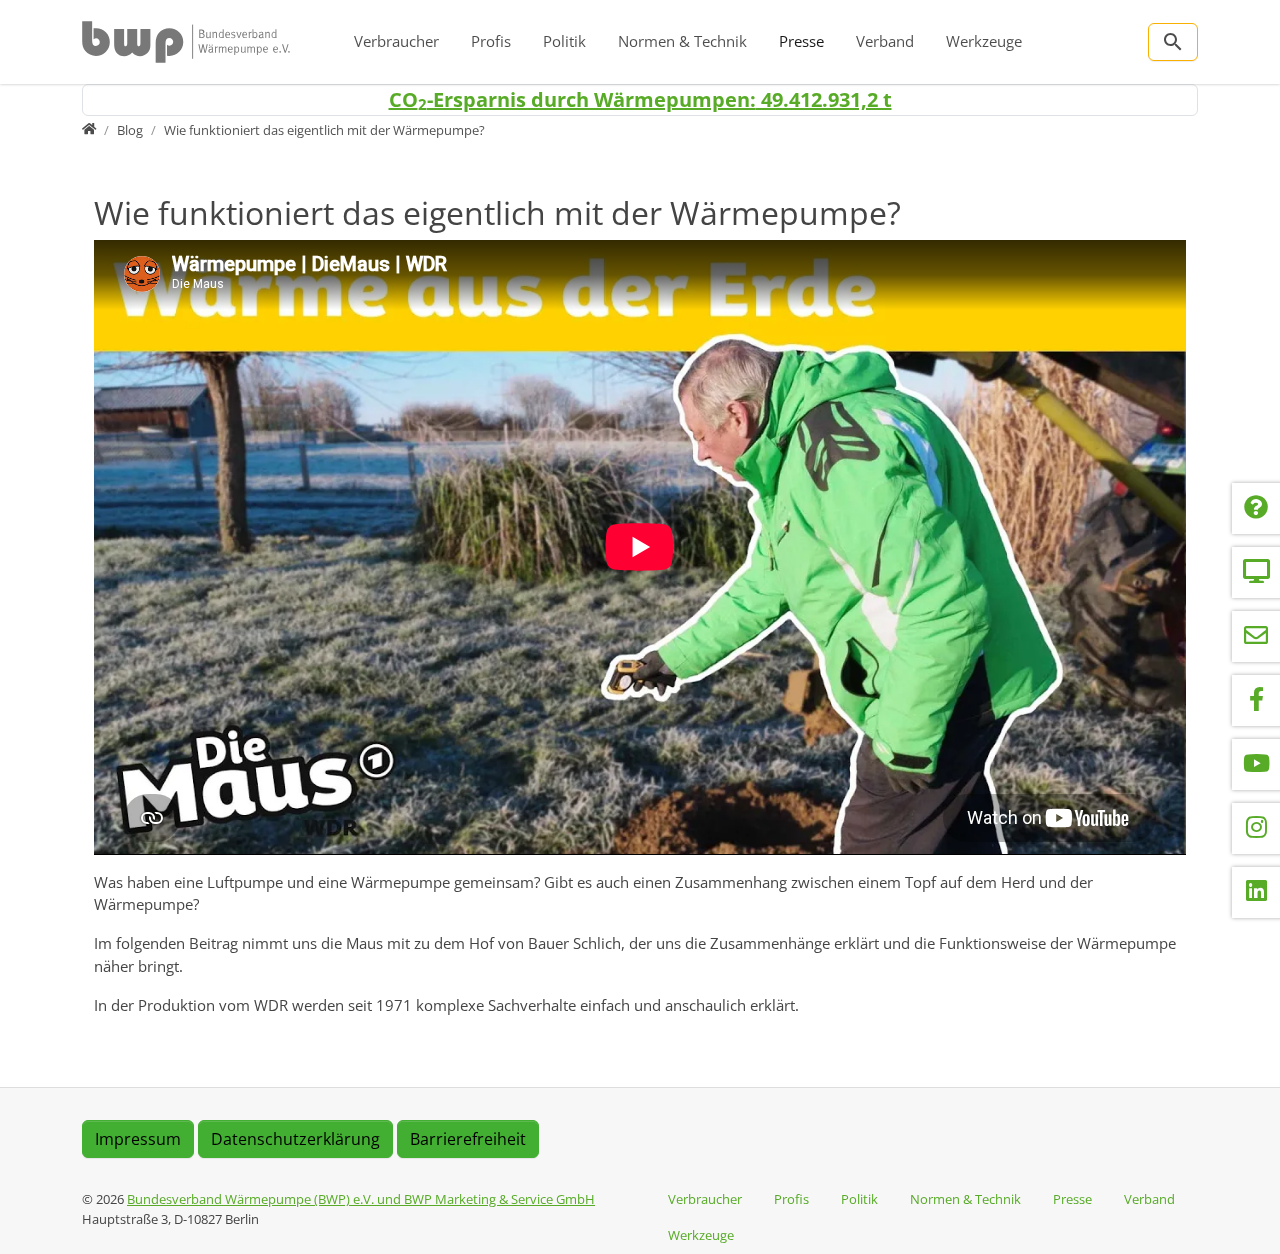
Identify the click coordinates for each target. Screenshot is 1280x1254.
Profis (491, 41)
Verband (885, 41)
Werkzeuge (984, 41)
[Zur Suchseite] (1173, 42)
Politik (564, 41)
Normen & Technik (682, 41)
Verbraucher (396, 41)
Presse (801, 41)
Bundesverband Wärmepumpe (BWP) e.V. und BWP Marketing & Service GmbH (361, 1199)
